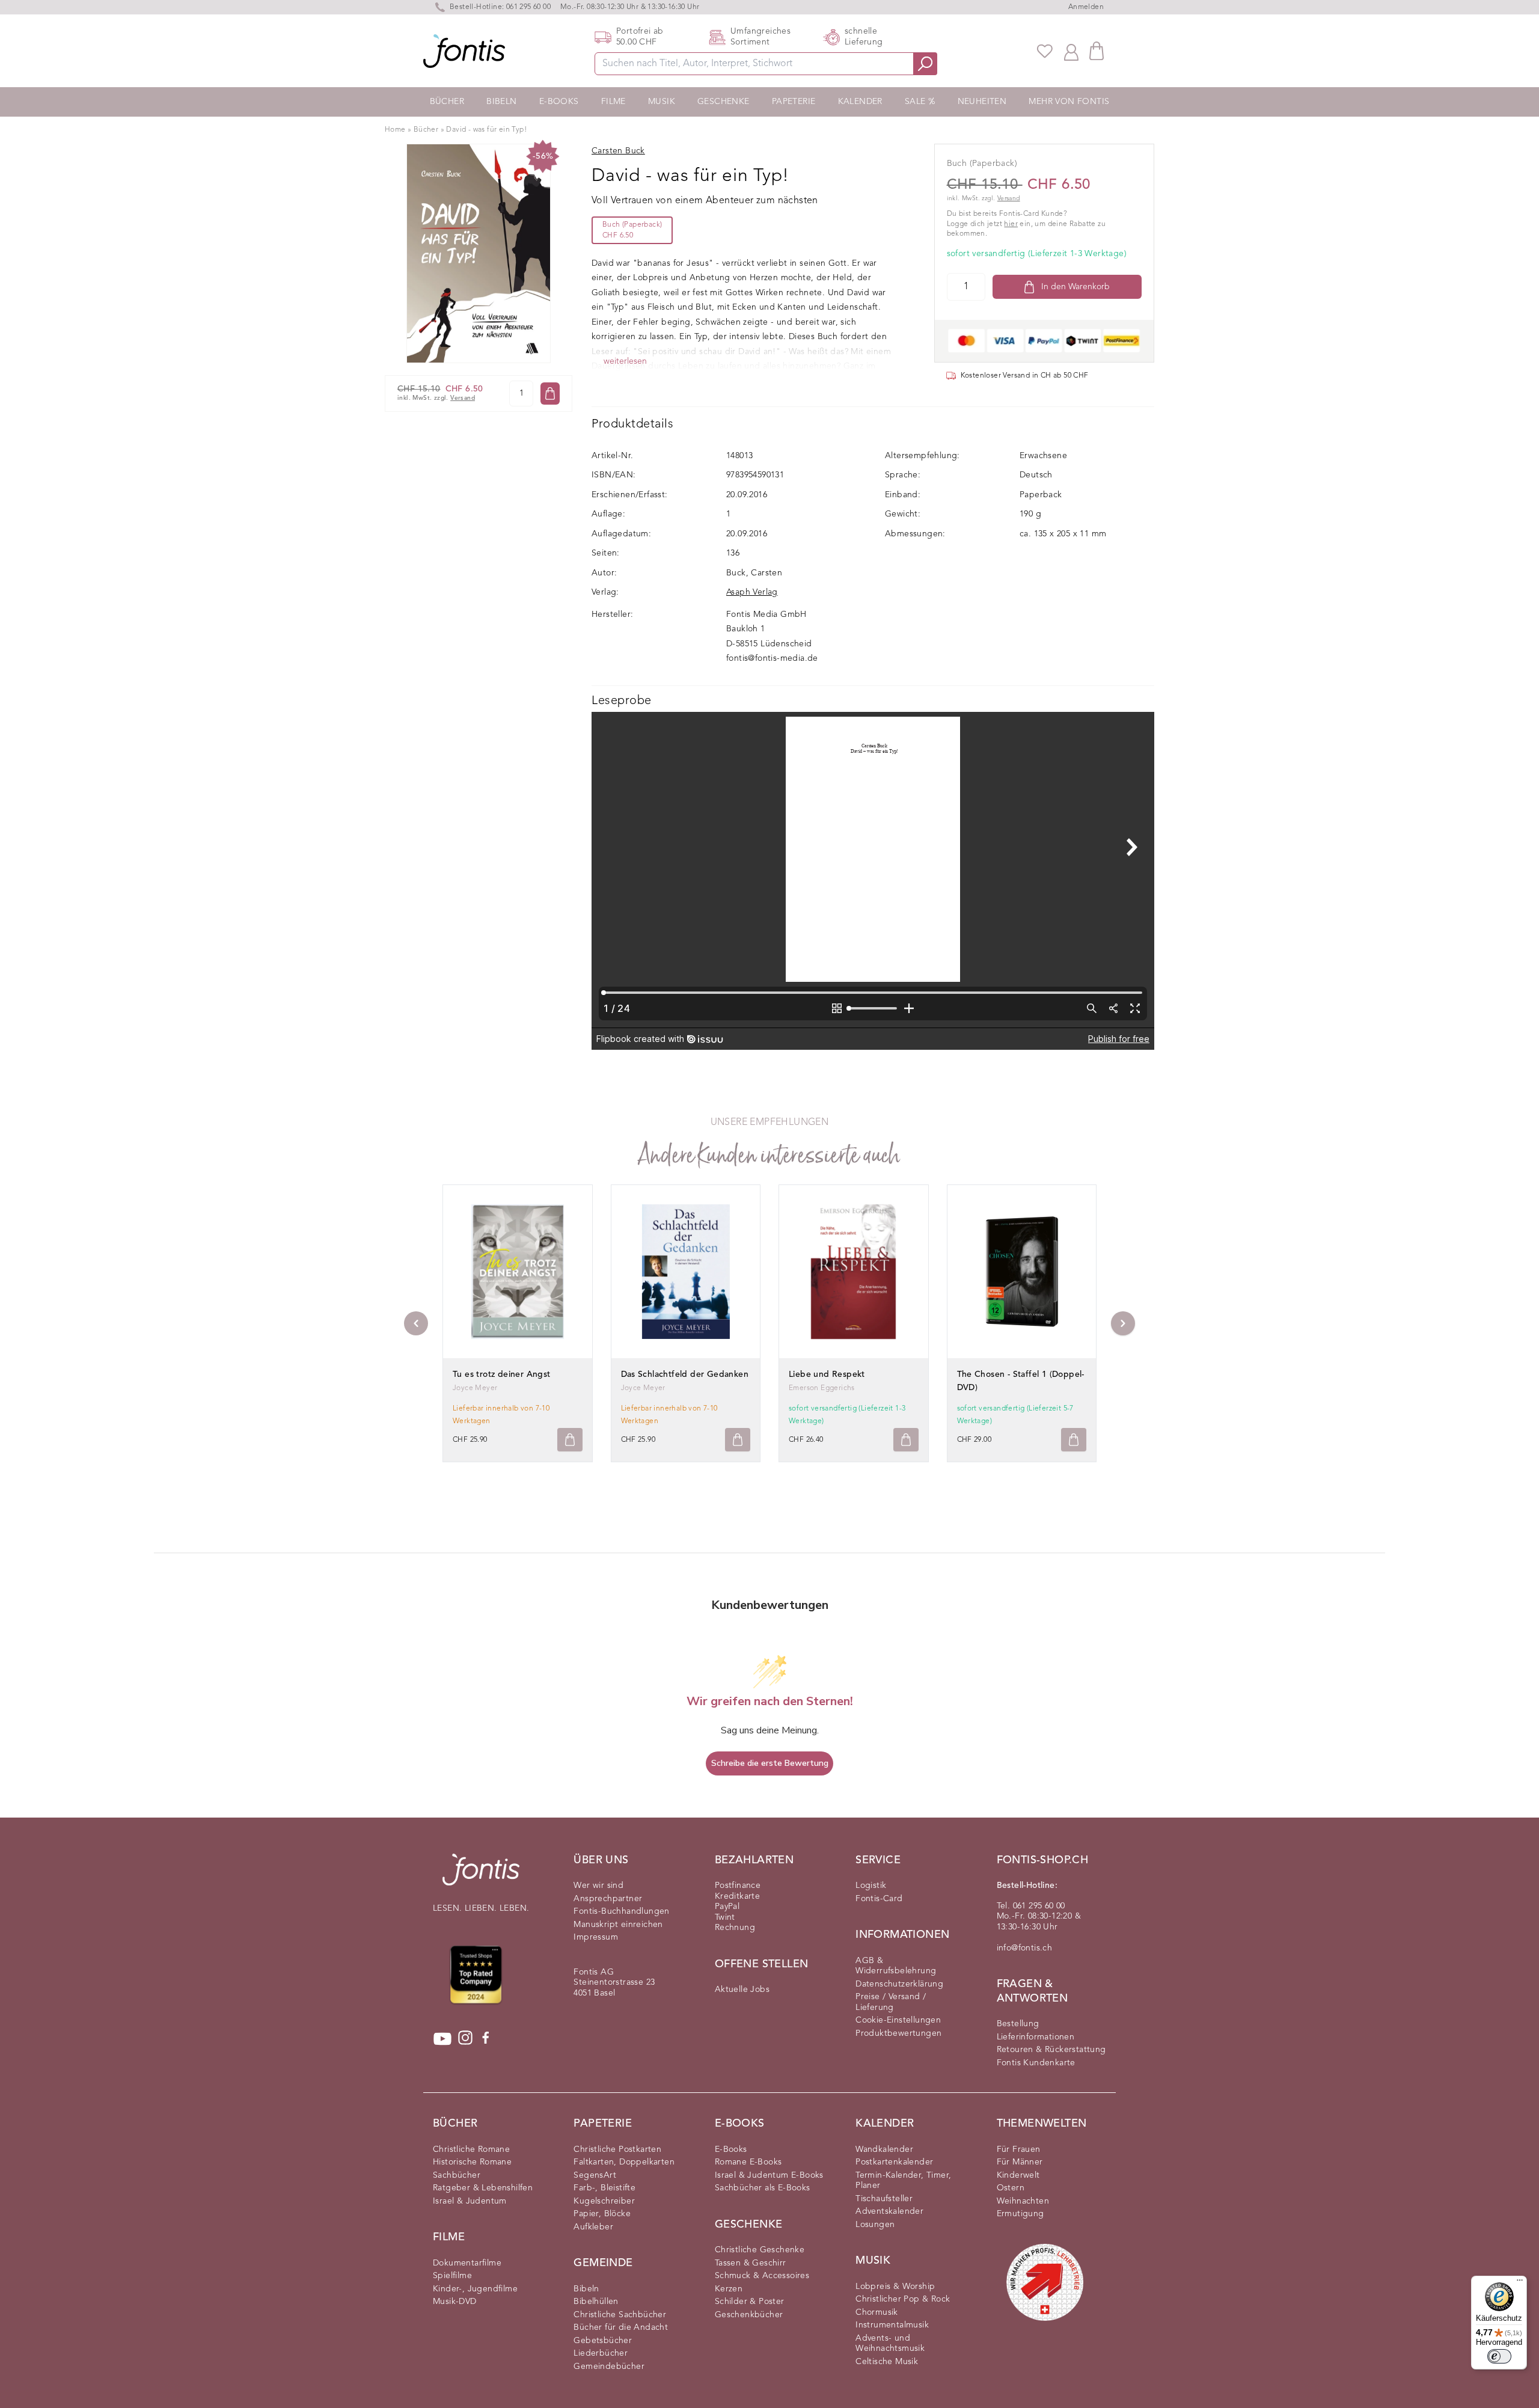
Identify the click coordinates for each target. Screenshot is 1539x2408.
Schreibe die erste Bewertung (770, 1763)
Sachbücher (457, 2175)
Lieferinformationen (1036, 2037)
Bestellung (1018, 2024)
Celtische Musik (887, 2362)
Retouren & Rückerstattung (1051, 2050)
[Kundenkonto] (1071, 51)
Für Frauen (1019, 2149)
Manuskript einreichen (618, 1925)
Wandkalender (884, 2149)
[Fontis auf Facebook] (486, 2039)
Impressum (596, 1937)
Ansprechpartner (608, 1899)
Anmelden (1086, 7)
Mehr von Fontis (1069, 102)
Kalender (860, 102)
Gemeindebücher (609, 2367)
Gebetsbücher (603, 2341)
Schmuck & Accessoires (762, 2276)
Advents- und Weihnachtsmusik (890, 2344)
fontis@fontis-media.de (772, 658)
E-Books (559, 102)
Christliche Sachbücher (620, 2315)
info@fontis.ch (1025, 1948)
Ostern (1011, 2188)
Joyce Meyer (475, 1388)
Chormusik (877, 2312)
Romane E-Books (748, 2162)
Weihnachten (1023, 2201)
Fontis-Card (879, 1899)
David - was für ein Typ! (486, 130)
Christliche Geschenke (760, 2250)
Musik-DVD (455, 2302)
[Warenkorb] (1097, 51)
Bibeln (501, 102)
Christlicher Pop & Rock (903, 2299)
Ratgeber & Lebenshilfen (483, 2188)
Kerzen (729, 2289)
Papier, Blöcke (602, 2214)
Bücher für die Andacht (621, 2327)
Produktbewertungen (898, 2033)
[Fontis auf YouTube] (442, 2039)
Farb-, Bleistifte (604, 2188)
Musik (662, 102)
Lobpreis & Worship (895, 2287)
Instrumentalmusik (892, 2325)
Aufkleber (593, 2227)
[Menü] (1520, 2283)
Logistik (871, 1886)
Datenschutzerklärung (899, 1984)
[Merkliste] (1045, 51)
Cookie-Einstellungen (898, 2020)
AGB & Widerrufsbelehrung (896, 1966)
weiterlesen (625, 361)
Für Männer (1020, 2162)
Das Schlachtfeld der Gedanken (685, 1374)
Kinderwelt (1018, 2175)
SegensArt (595, 2175)
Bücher (447, 102)
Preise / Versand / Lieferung (891, 2002)
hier (1011, 224)
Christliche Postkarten (617, 2149)
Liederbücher (601, 2353)
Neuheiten (982, 102)
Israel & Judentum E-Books (769, 2175)
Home (395, 130)
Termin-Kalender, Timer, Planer (903, 2181)
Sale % (920, 102)
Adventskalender (889, 2211)
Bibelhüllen (596, 2302)
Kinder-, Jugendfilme (475, 2289)
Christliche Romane (471, 2149)
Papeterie (794, 102)
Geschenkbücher (749, 2315)
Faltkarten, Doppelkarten (624, 2162)
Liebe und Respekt (827, 1374)
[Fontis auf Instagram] (465, 2039)
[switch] (1499, 2356)
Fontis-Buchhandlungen (621, 1911)
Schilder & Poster (750, 2302)
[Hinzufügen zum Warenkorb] (570, 1440)
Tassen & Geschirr (751, 2263)
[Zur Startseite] (481, 1876)
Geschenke (724, 102)
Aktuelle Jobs (742, 1990)
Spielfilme (452, 2276)
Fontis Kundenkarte (1036, 2063)
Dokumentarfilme (467, 2263)
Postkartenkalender (894, 2162)
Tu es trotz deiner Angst (502, 1374)
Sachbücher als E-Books (763, 2188)
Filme (613, 102)
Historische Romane (472, 2162)
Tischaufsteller (884, 2199)
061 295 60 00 (528, 7)
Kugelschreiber (604, 2201)
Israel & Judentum (470, 2201)
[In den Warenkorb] (550, 394)
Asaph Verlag (752, 592)
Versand (463, 398)
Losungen (875, 2225)
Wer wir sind (598, 1886)
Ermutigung (1020, 2214)
